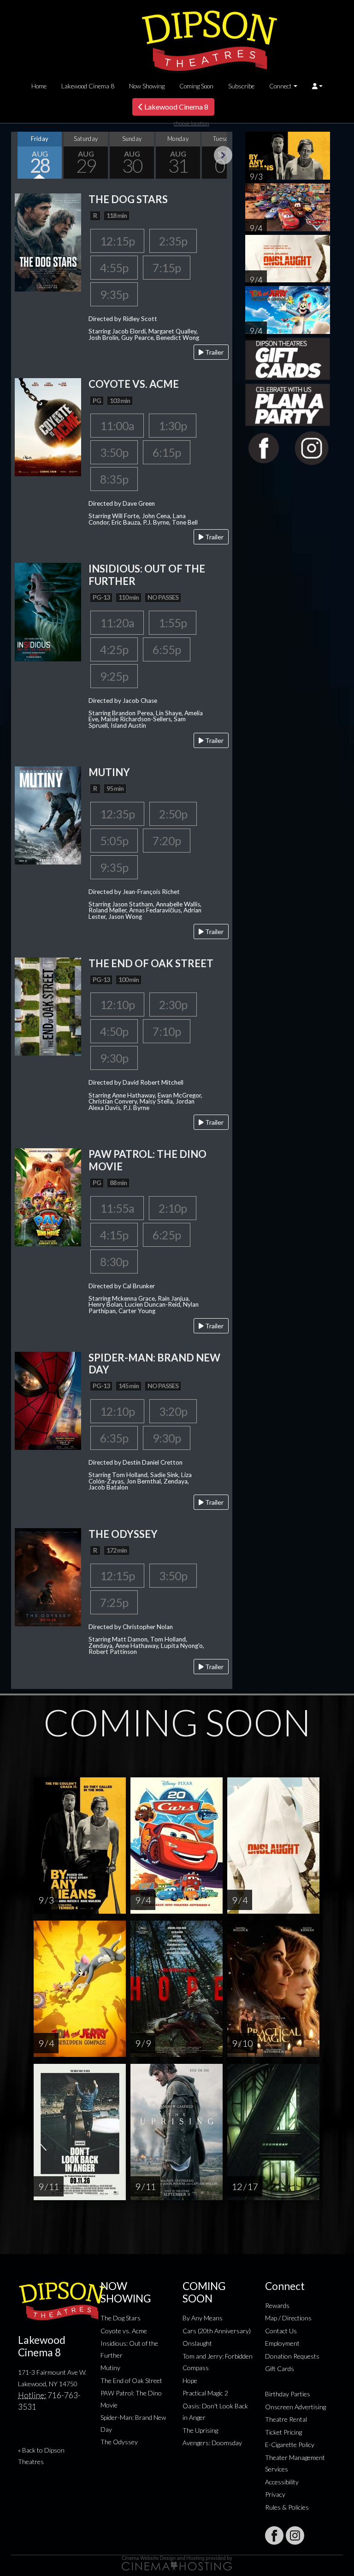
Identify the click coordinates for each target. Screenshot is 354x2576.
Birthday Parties (288, 2394)
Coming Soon (196, 86)
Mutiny (110, 2368)
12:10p (117, 1005)
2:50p (173, 814)
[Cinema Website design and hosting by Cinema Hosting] (177, 2562)
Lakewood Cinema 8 (88, 86)
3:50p (114, 452)
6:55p (167, 649)
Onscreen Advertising (295, 2407)
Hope (190, 2380)
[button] (317, 86)
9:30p (114, 1058)
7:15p (167, 268)
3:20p (173, 1411)
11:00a (117, 426)
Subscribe (241, 86)
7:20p (167, 841)
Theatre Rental (286, 2419)
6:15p (167, 452)
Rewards (277, 2305)
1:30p (173, 426)
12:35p (117, 814)
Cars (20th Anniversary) (217, 2331)
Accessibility (282, 2482)
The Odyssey (119, 2442)
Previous (20, 155)
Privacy (275, 2494)
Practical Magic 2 (205, 2393)
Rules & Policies (287, 2507)
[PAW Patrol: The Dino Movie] (48, 1196)
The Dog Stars (121, 2318)
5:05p (114, 841)
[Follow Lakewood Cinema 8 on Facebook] (274, 2535)
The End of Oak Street (131, 2380)
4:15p (114, 1235)
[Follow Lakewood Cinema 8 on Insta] (295, 2535)
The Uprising (200, 2430)
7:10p (167, 1031)
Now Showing (147, 86)
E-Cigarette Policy (290, 2445)
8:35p (114, 479)
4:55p (114, 268)
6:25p (167, 1235)
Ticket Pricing (283, 2432)
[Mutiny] (48, 814)
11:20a (117, 623)
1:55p (173, 623)
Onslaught (197, 2343)
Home (39, 86)
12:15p (117, 241)
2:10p (173, 1208)
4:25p (114, 649)
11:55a (117, 1208)
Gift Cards (280, 2369)
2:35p (173, 241)
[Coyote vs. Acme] (48, 426)
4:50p (114, 1031)
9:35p (114, 294)
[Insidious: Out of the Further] (48, 611)
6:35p (114, 1438)
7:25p (114, 1602)
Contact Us (281, 2331)
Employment (282, 2343)
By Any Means (203, 2318)
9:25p (114, 676)
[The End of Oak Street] (48, 1005)
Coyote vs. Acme (124, 2331)
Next (223, 155)
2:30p (173, 1005)
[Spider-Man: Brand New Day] (48, 1399)
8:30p (114, 1262)
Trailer (214, 352)
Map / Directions (288, 2318)
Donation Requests (292, 2356)
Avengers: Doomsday (212, 2443)
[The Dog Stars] (48, 242)
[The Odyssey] (48, 1576)
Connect (280, 86)
